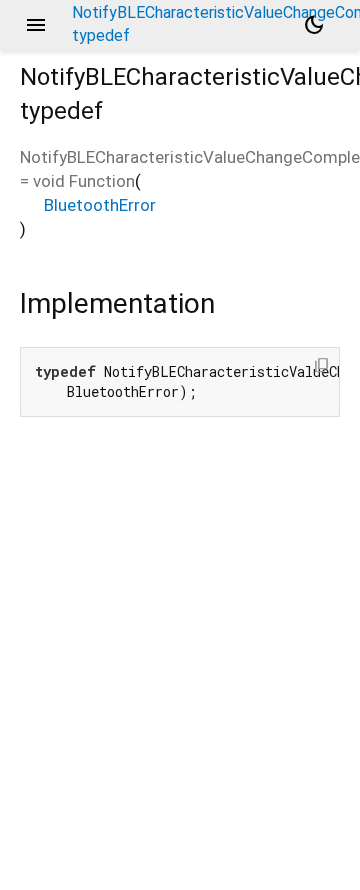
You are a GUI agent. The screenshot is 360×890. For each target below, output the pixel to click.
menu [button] (36, 25)
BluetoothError (100, 205)
